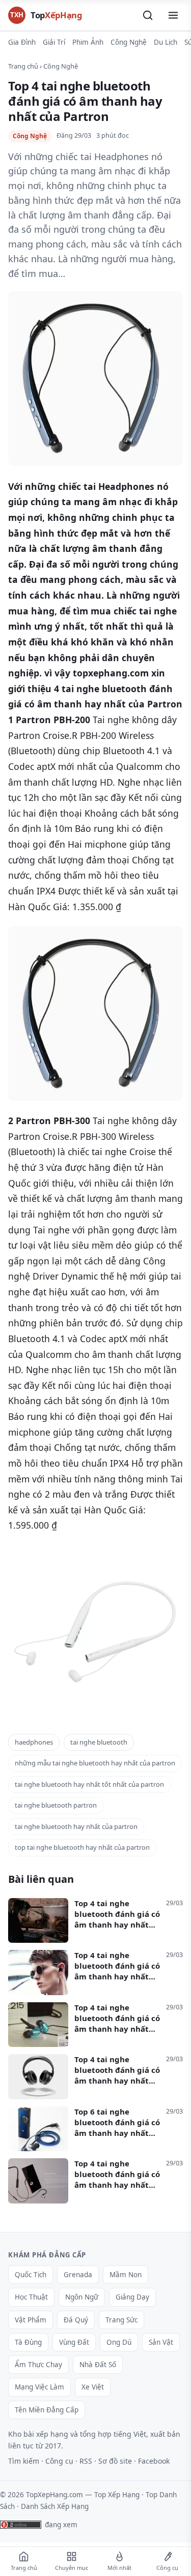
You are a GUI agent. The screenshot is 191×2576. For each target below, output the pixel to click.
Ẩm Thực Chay (38, 2365)
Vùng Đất (74, 2342)
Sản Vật (161, 2342)
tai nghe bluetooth (99, 1742)
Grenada (78, 2275)
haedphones (34, 1742)
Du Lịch (166, 42)
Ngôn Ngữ (82, 2297)
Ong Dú (119, 2342)
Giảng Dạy (132, 2297)
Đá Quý (76, 2320)
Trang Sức (121, 2320)
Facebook (154, 2461)
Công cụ (59, 2461)
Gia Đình (22, 42)
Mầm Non (126, 2275)
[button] (148, 15)
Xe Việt (93, 2387)
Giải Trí (54, 42)
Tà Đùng (28, 2342)
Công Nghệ (129, 42)
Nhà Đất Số (98, 2365)
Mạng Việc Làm (39, 2387)
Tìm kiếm (24, 2461)
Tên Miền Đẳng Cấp (47, 2410)
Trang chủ (23, 66)
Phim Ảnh (88, 42)
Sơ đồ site (115, 2461)
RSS (86, 2461)
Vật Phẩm (31, 2320)
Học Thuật (31, 2297)
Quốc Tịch (31, 2275)
